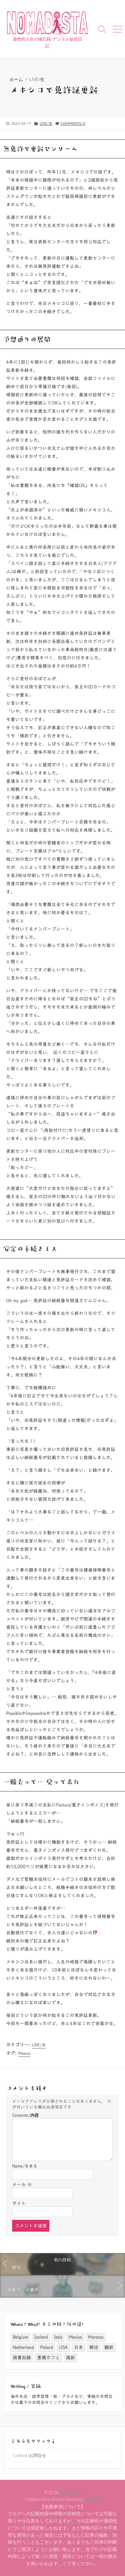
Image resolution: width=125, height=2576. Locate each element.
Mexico (24, 2053)
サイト (19, 2203)
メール (22, 2185)
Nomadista (70, 2492)
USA (64, 2347)
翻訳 (109, 2347)
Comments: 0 (73, 123)
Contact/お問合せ (30, 2455)
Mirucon (93, 2499)
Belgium (20, 2337)
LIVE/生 (37, 79)
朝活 (94, 2347)
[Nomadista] (47, 22)
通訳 (70, 2358)
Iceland (41, 2337)
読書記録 (22, 2358)
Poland (47, 2347)
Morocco (96, 2337)
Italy (58, 2337)
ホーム (16, 79)
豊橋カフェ (48, 2358)
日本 (79, 2347)
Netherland (23, 2347)
